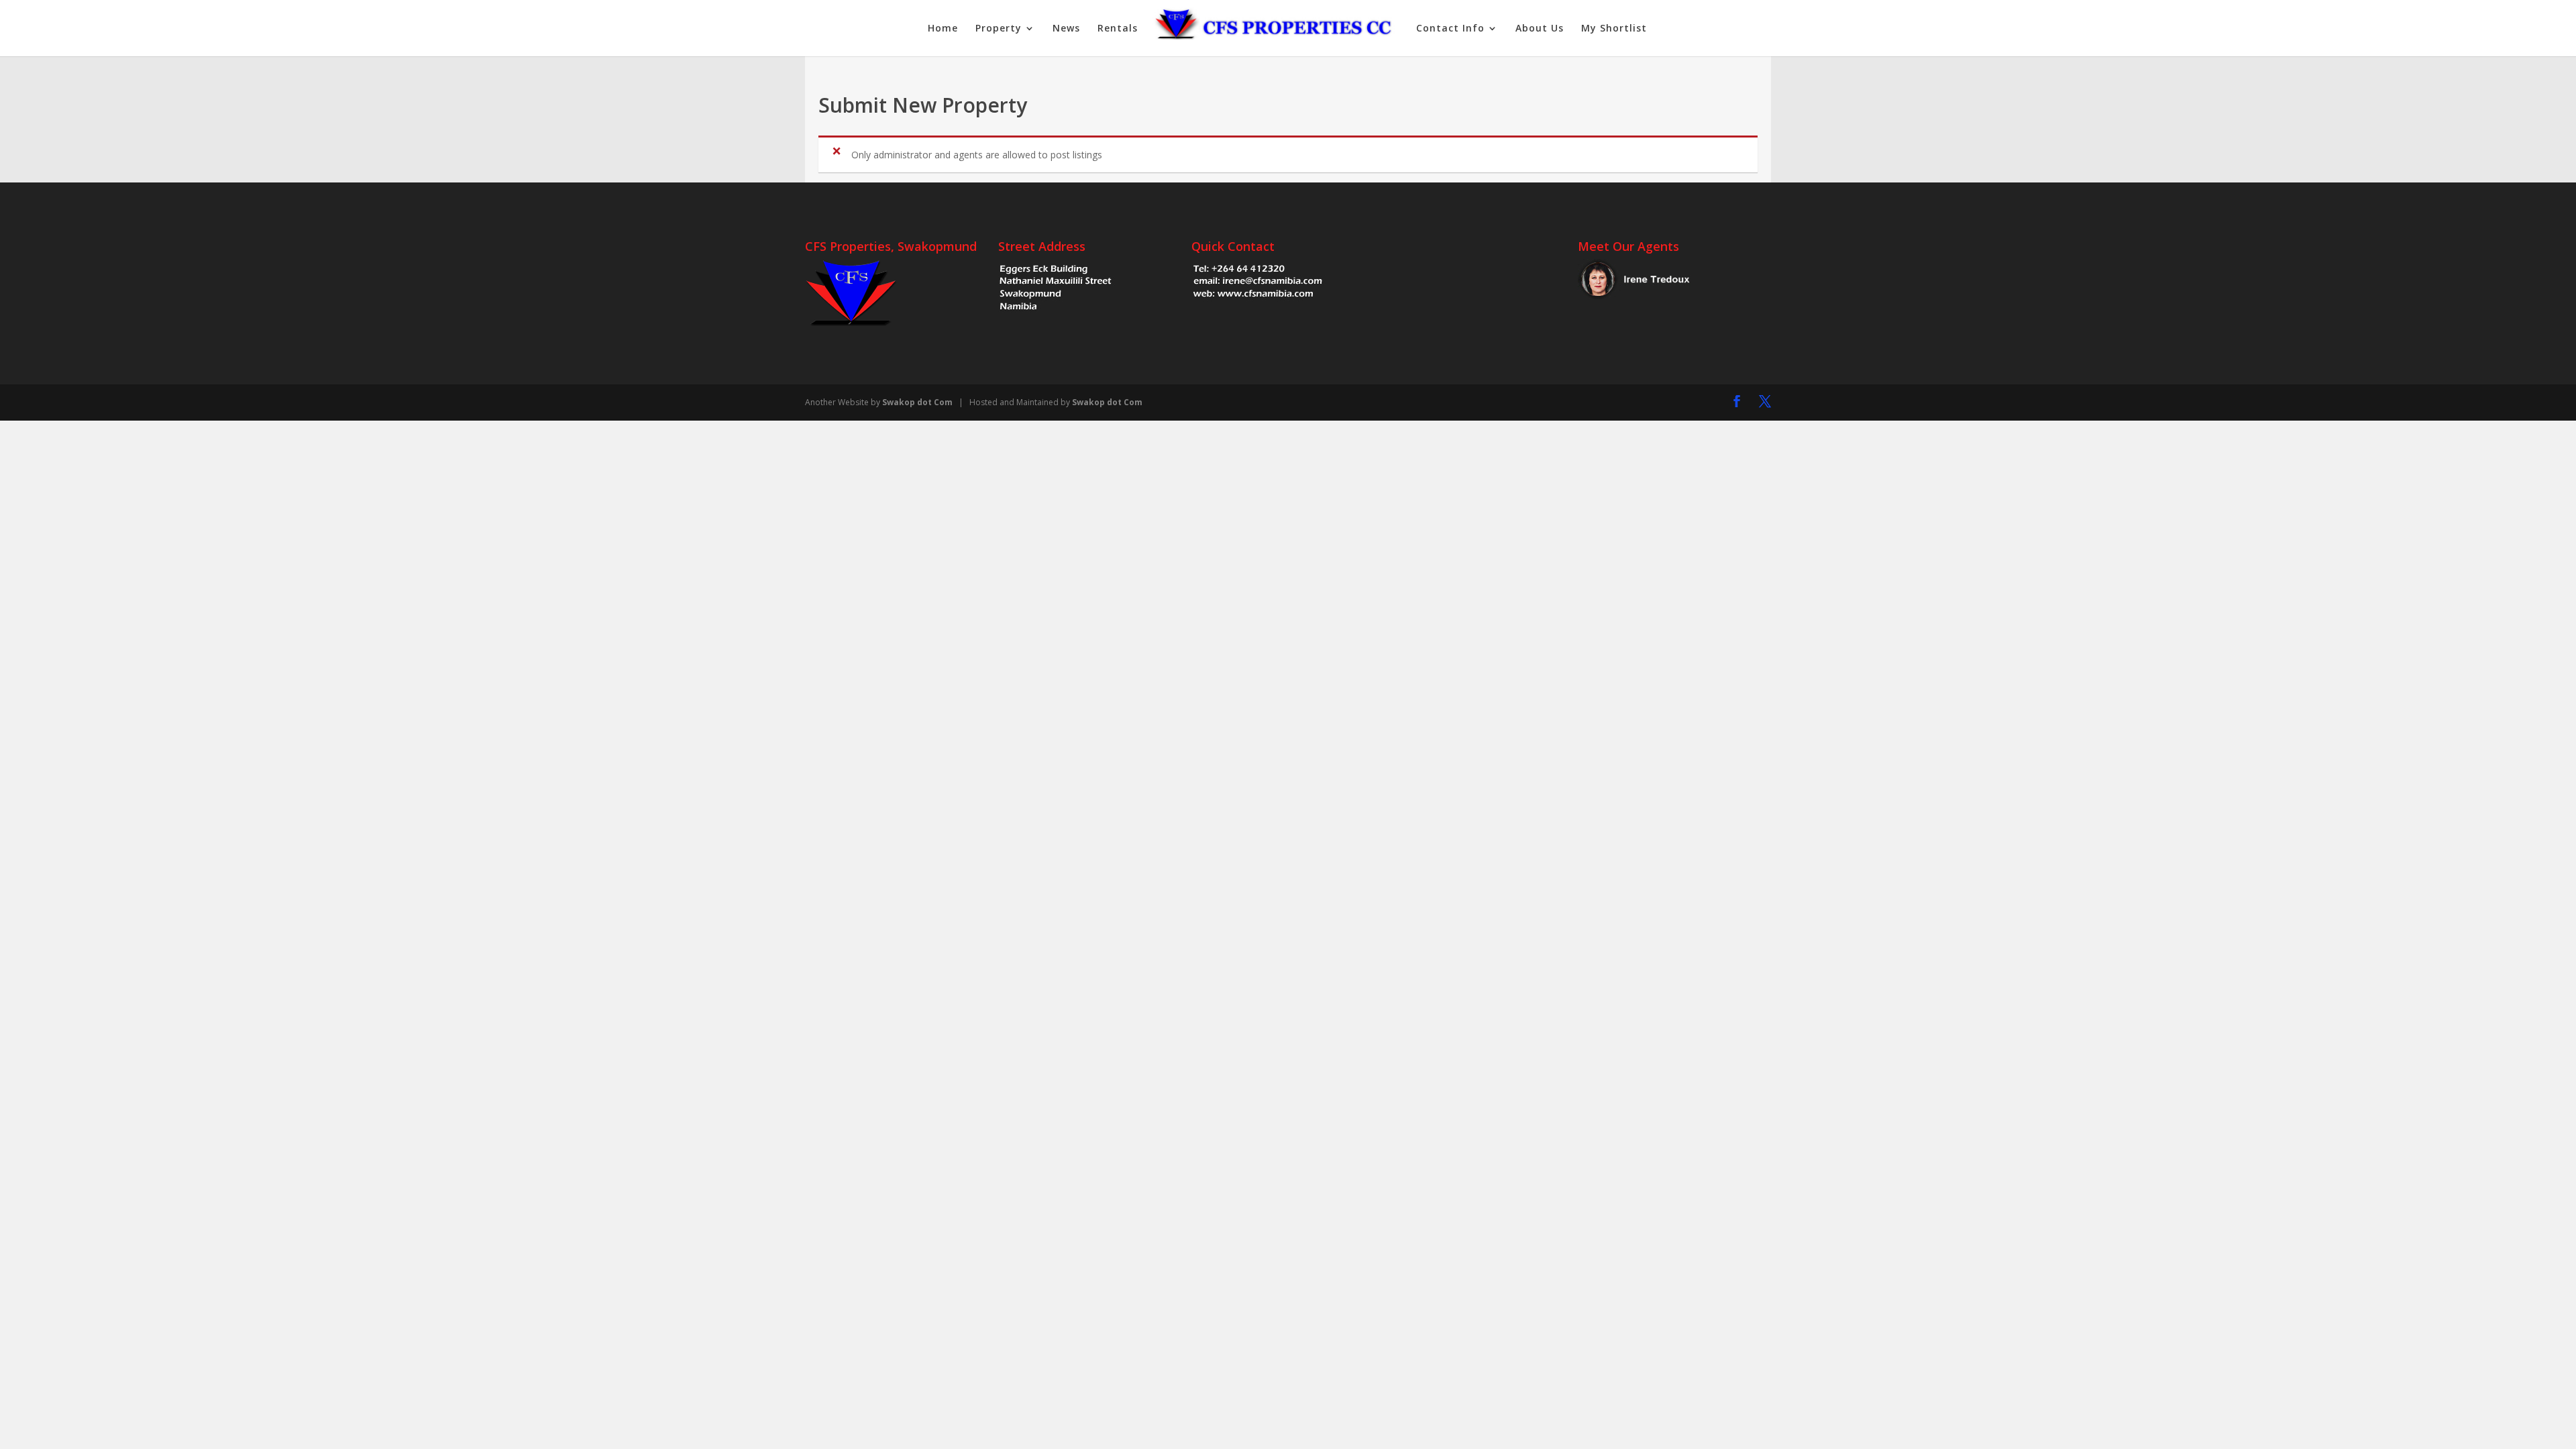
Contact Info (1450, 29)
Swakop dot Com (917, 402)
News (1066, 29)
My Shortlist (1614, 29)
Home (943, 29)
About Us (1540, 29)
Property (999, 29)
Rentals (1118, 29)
